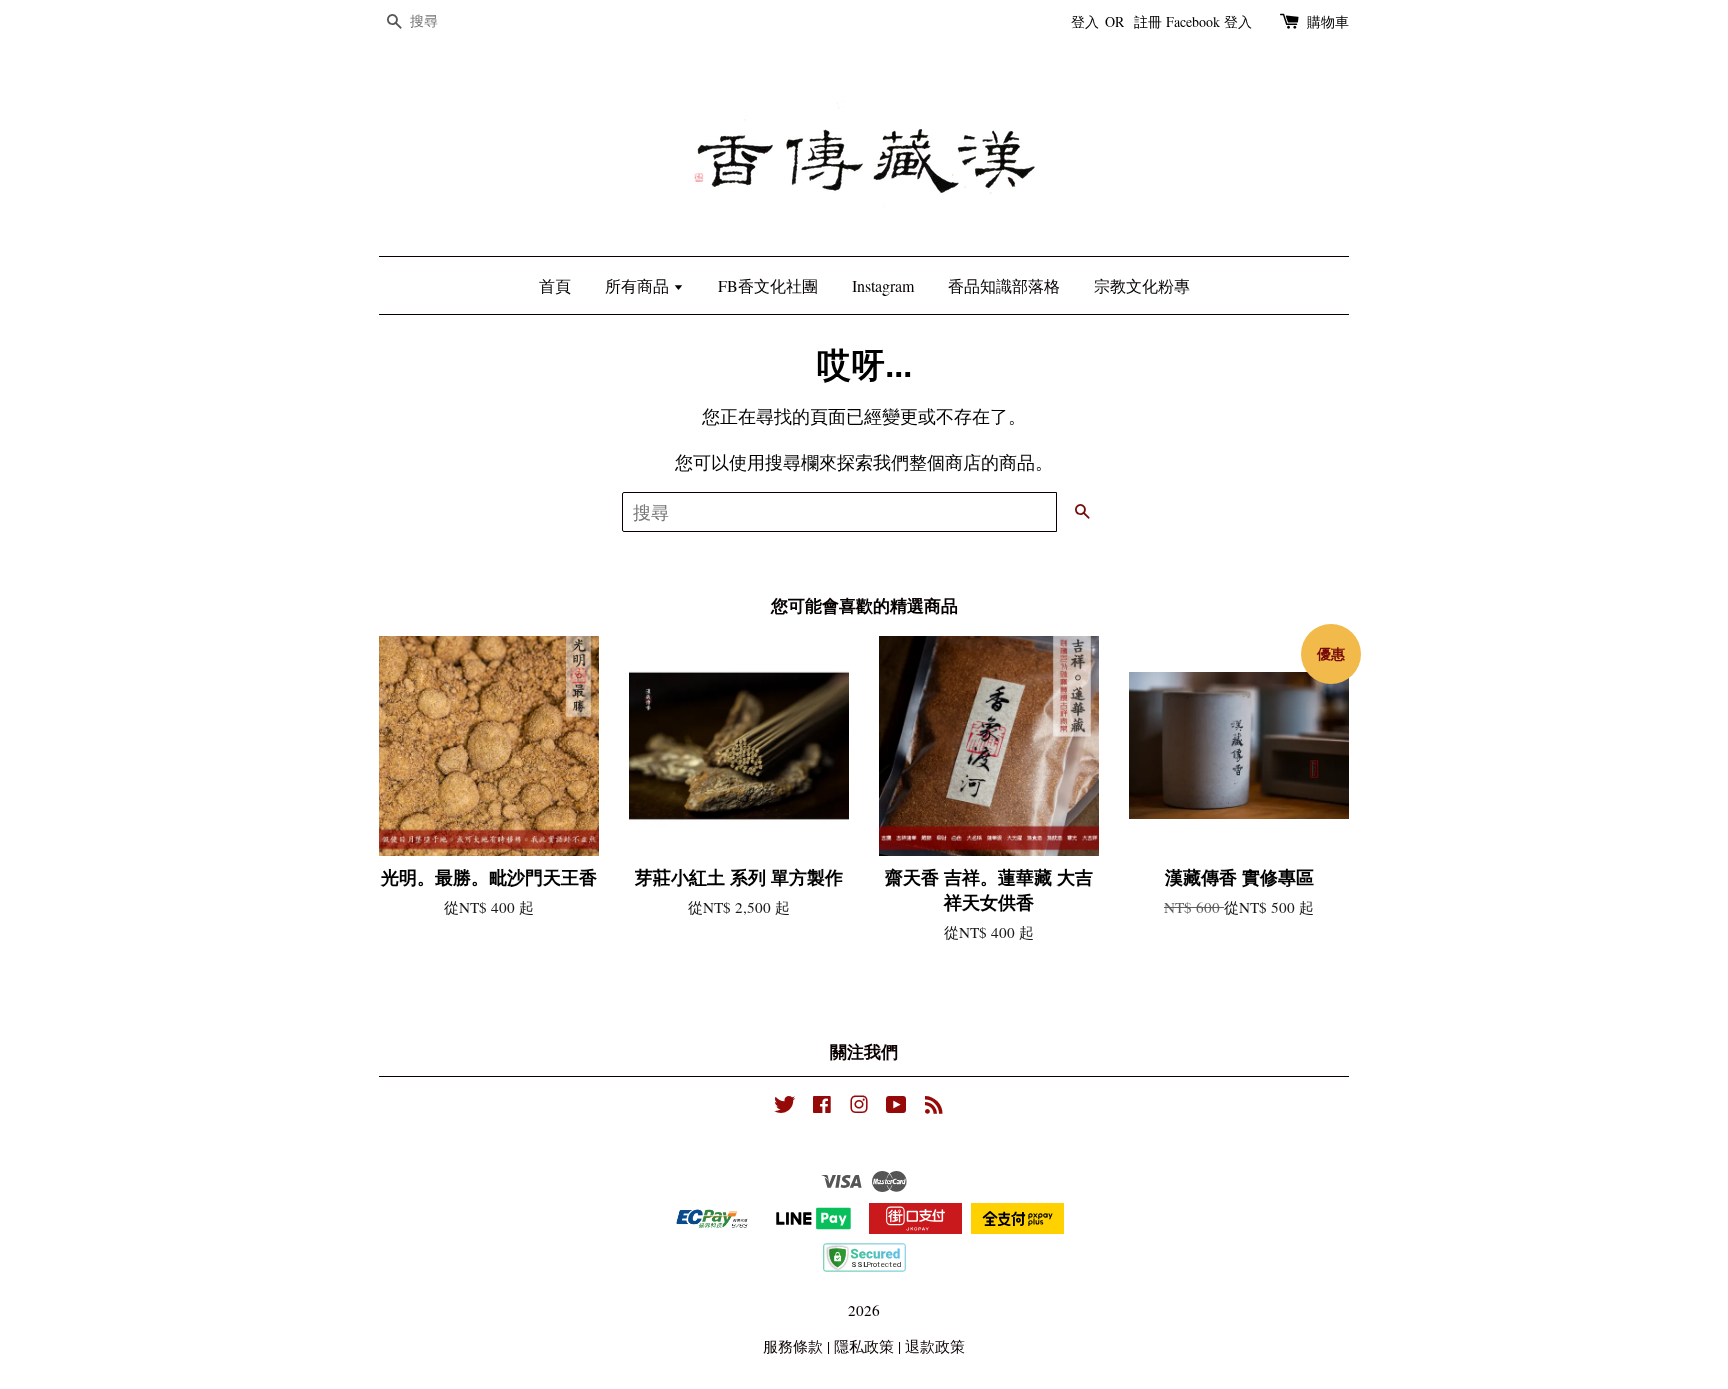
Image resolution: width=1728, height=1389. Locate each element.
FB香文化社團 (768, 285)
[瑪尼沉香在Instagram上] (859, 1107)
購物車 (1328, 21)
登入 (1085, 21)
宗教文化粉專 (1142, 285)
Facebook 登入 (1209, 21)
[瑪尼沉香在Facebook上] (822, 1107)
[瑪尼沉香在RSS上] (934, 1107)
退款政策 (935, 1346)
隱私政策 (864, 1346)
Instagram (883, 285)
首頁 (555, 285)
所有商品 (639, 285)
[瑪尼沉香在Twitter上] (785, 1107)
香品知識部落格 (1004, 285)
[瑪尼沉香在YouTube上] (896, 1107)
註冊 (1148, 21)
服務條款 (793, 1346)
